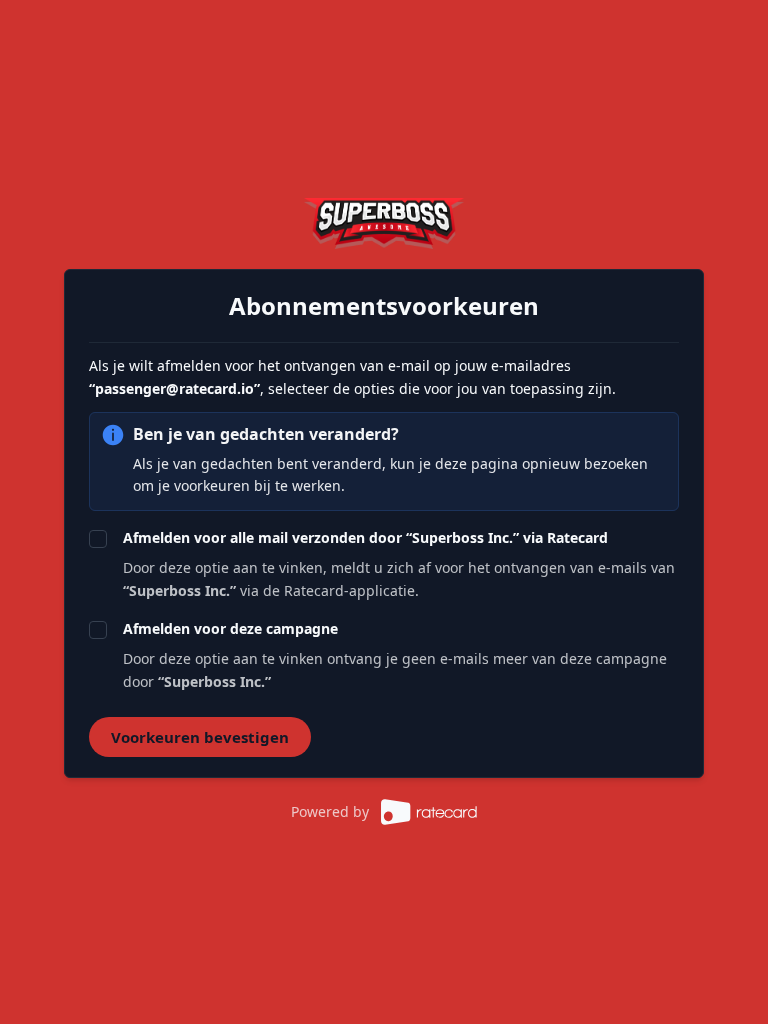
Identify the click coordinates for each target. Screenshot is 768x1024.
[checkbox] (98, 539)
